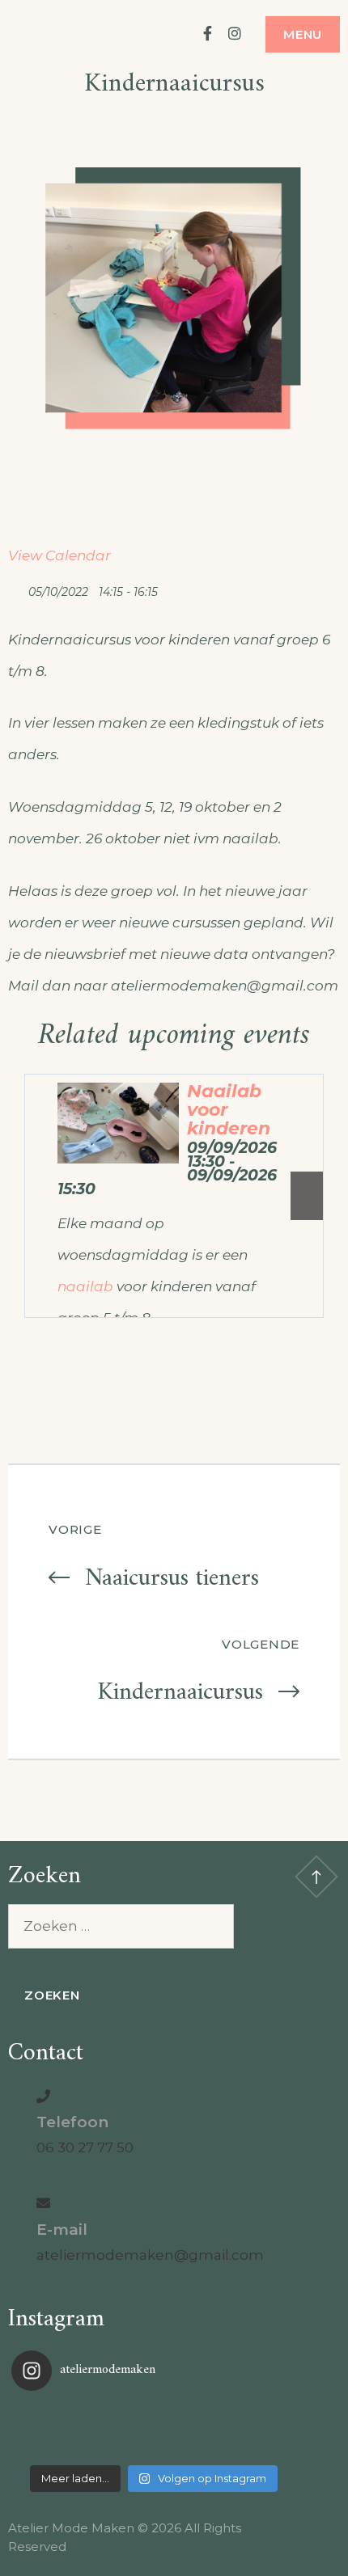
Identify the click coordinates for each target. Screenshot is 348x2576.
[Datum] (17, 588)
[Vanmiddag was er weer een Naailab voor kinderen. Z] (59, 2430)
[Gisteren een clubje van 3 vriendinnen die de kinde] (153, 2430)
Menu (303, 34)
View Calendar (59, 555)
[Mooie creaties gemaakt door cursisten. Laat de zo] (249, 2430)
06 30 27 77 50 (85, 2147)
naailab (85, 1286)
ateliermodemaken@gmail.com (150, 2255)
